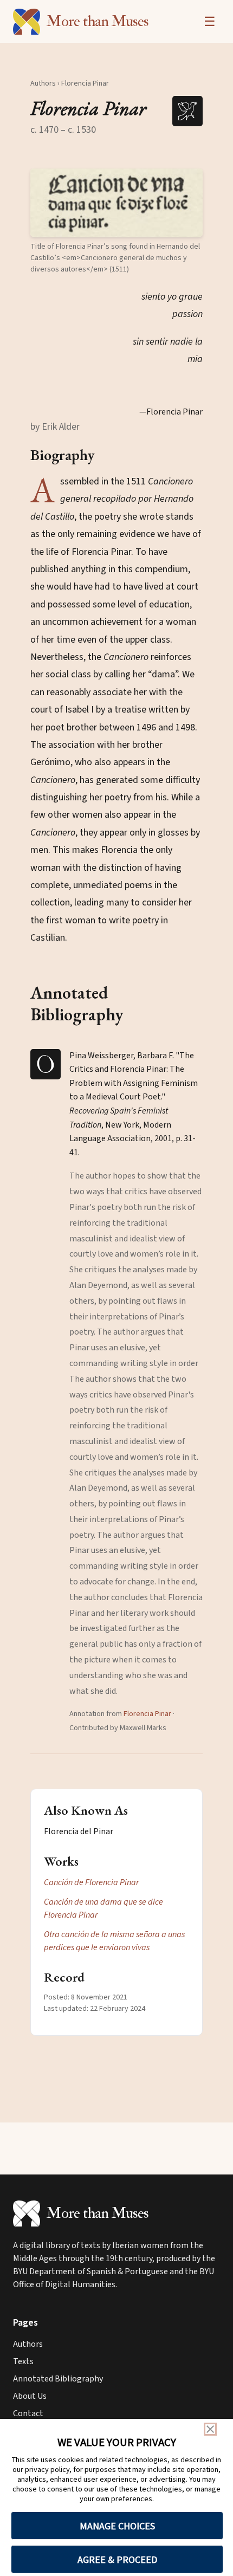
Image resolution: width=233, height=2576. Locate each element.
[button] (116, 203)
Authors (43, 83)
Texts (23, 2361)
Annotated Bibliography (58, 2379)
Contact (28, 2413)
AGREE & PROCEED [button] (117, 2559)
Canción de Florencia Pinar (91, 1882)
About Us (30, 2396)
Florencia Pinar (147, 1714)
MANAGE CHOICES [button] (117, 2526)
